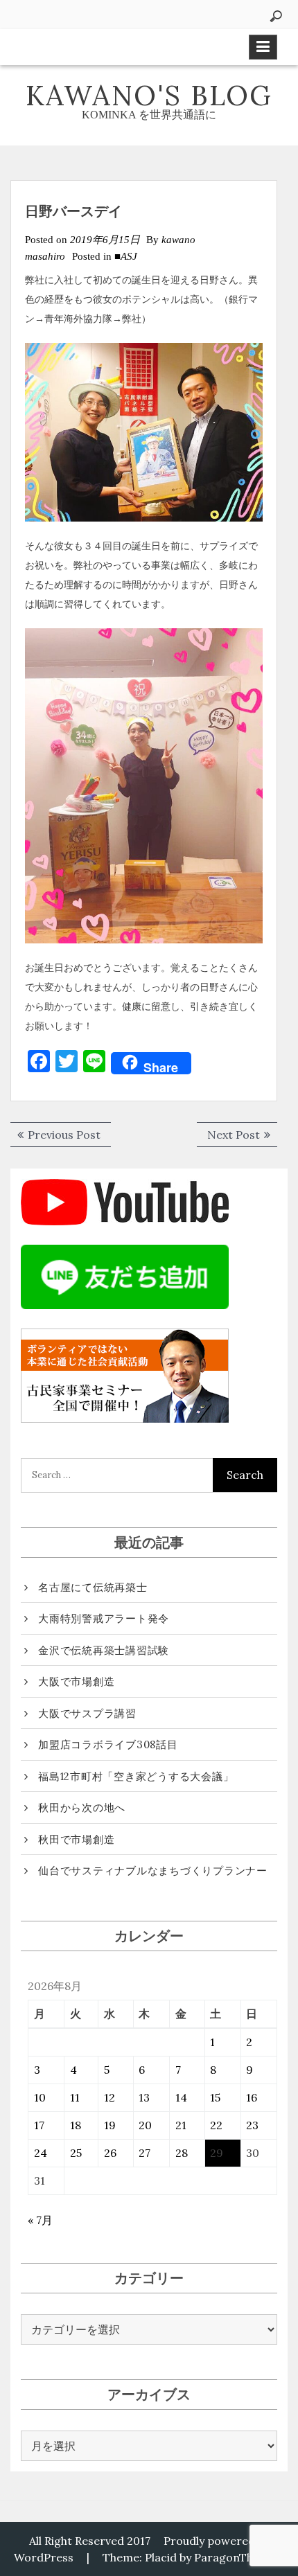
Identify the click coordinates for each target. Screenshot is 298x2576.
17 (39, 2125)
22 (216, 2125)
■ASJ (126, 256)
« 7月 (40, 2220)
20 (145, 2125)
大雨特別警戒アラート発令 (104, 1618)
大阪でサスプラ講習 (87, 1713)
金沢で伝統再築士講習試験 (104, 1650)
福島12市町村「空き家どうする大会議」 (136, 1776)
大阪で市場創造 (76, 1681)
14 (181, 2097)
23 (252, 2125)
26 (110, 2153)
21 (181, 2125)
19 (110, 2125)
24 (41, 2153)
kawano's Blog (149, 95)
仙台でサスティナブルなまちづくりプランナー (153, 1871)
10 (40, 2097)
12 (109, 2097)
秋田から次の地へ (82, 1807)
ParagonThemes (238, 2557)
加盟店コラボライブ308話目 (108, 1744)
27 (144, 2153)
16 (252, 2097)
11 (75, 2097)
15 (215, 2097)
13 (144, 2097)
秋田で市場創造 (76, 1839)
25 (76, 2153)
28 (182, 2153)
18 (76, 2125)
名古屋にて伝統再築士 (93, 1587)
